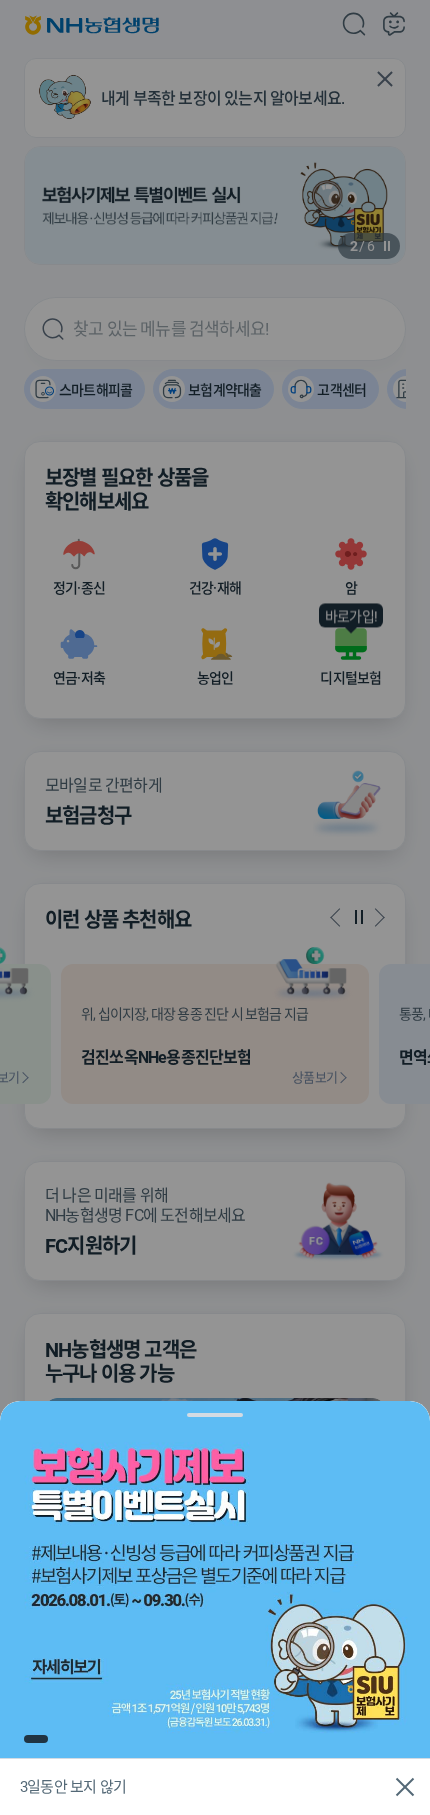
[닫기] (405, 1787)
